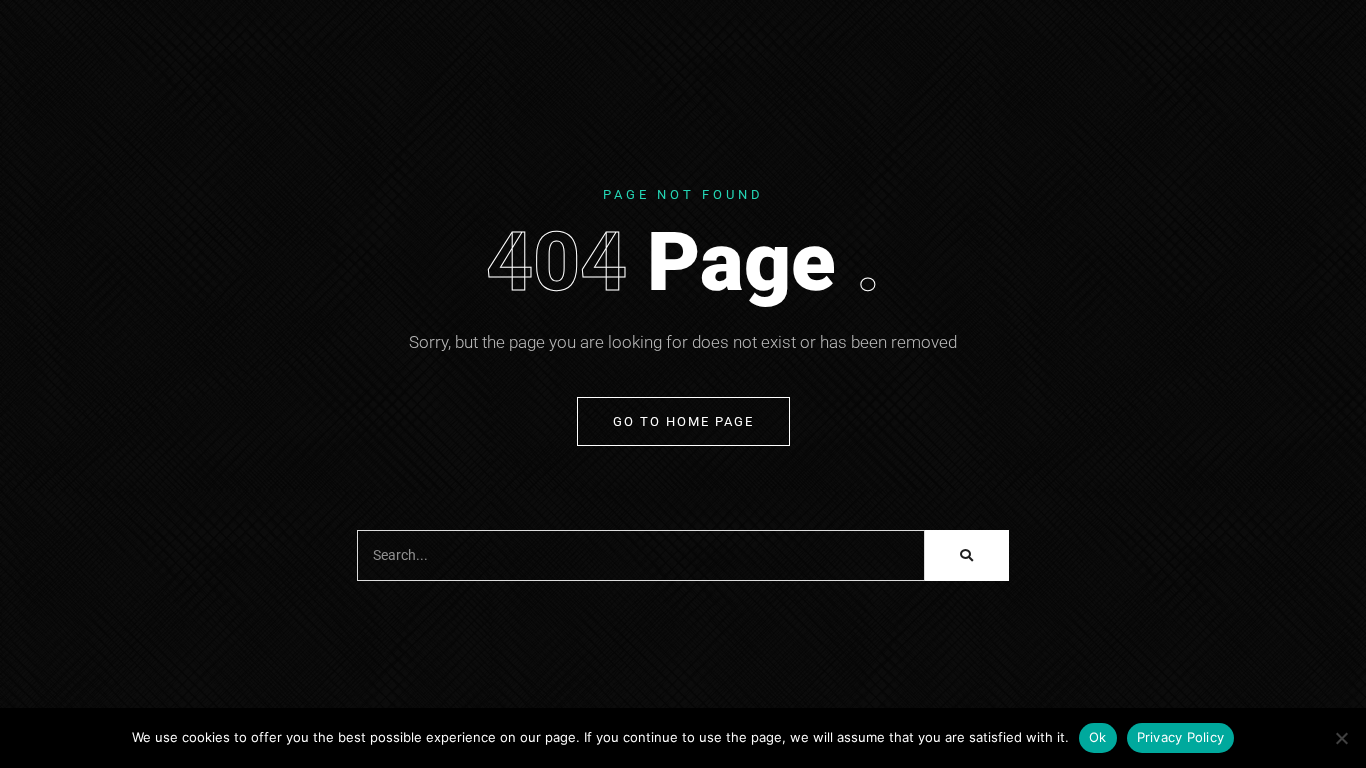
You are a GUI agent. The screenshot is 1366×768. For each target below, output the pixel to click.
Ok (1098, 737)
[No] (1341, 738)
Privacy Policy (1181, 737)
